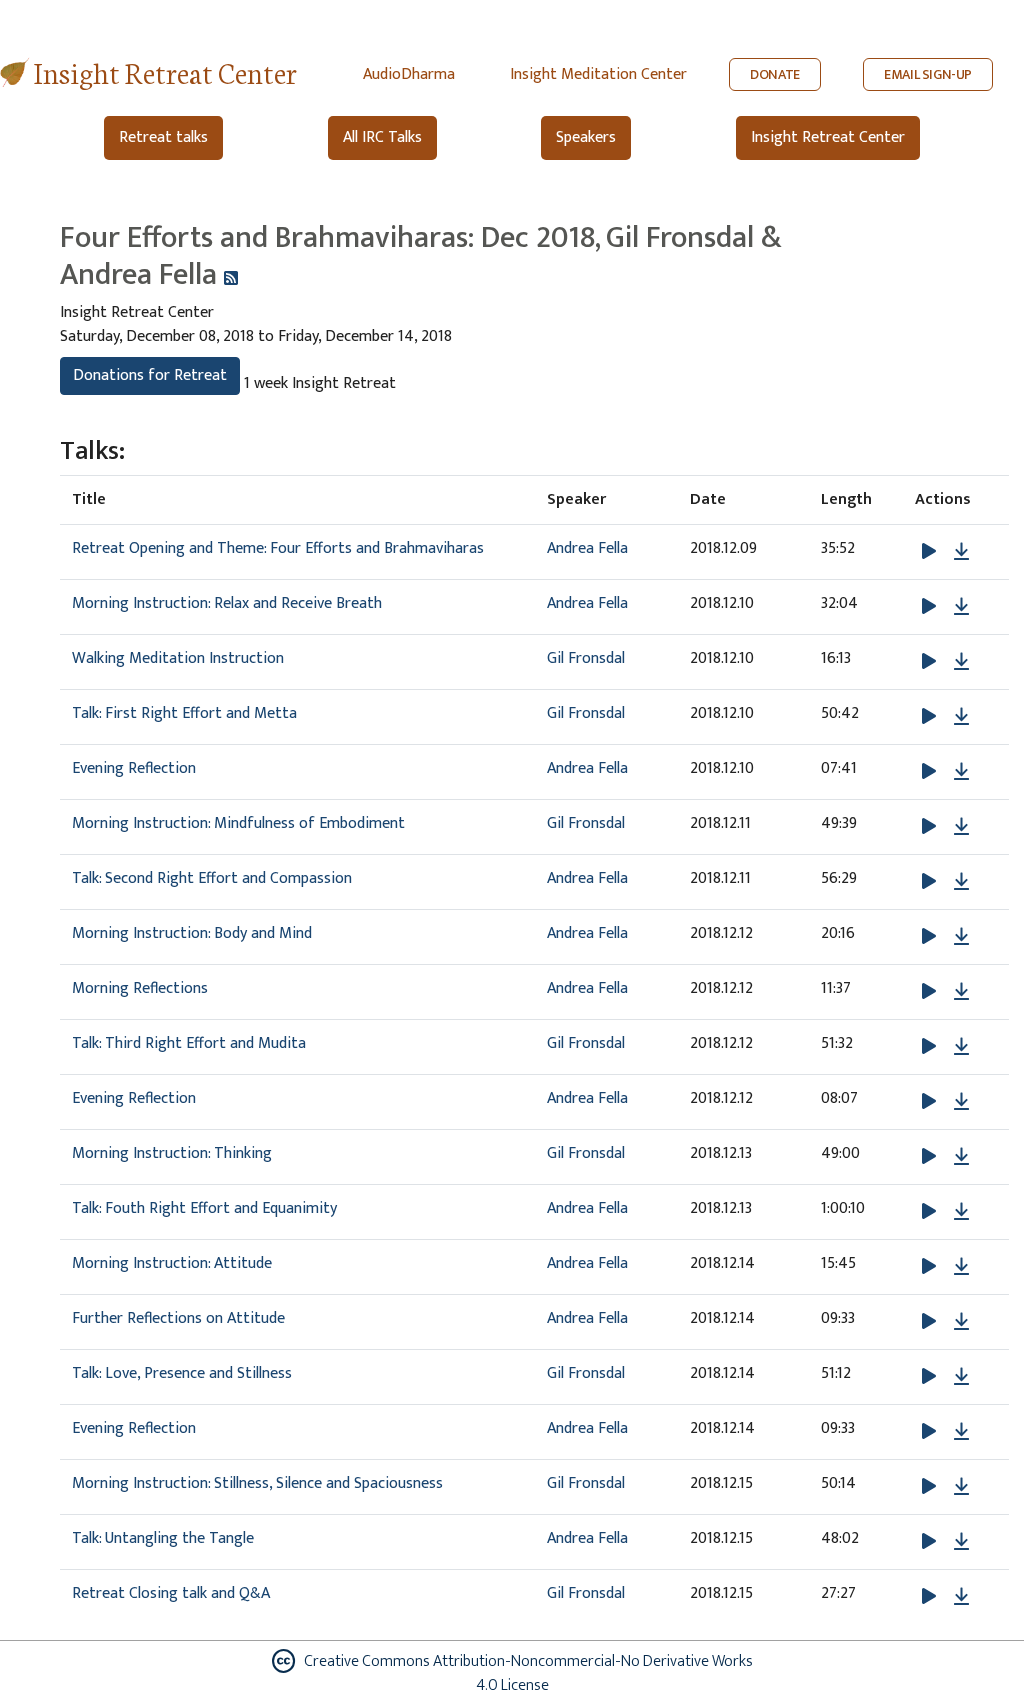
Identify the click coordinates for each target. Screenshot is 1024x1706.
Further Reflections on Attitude (178, 1318)
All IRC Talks (382, 137)
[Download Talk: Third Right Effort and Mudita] (961, 1047)
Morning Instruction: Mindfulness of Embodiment (238, 823)
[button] (931, 551)
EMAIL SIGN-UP (928, 74)
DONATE (775, 74)
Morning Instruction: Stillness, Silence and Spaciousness (257, 1483)
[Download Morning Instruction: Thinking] (961, 1157)
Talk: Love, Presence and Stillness (182, 1373)
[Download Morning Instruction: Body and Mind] (961, 937)
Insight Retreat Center (165, 71)
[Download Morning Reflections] (961, 992)
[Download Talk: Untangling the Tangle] (961, 1542)
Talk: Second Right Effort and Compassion (212, 878)
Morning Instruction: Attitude (172, 1263)
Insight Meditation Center (598, 74)
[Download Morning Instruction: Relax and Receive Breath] (961, 607)
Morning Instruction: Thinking (172, 1153)
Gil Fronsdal (586, 658)
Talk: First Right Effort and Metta (184, 713)
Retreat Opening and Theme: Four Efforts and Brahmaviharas (278, 548)
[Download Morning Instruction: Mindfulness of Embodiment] (961, 827)
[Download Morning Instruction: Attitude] (961, 1267)
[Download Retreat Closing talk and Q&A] (961, 1597)
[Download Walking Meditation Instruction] (961, 662)
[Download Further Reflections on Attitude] (961, 1322)
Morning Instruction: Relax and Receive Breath (227, 603)
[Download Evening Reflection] (961, 772)
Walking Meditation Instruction (178, 658)
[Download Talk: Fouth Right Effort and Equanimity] (961, 1212)
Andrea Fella (587, 548)
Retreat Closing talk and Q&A (171, 1593)
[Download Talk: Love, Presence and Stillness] (961, 1377)
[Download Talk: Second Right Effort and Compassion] (961, 882)
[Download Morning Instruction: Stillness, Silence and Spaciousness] (961, 1487)
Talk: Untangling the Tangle (163, 1538)
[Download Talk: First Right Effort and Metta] (961, 717)
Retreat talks (163, 137)
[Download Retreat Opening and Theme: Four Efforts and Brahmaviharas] (961, 552)
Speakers (586, 137)
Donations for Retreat (150, 375)
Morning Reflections (140, 988)
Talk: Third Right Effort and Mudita (189, 1043)
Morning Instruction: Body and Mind (192, 933)
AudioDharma (409, 74)
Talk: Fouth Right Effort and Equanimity (204, 1208)
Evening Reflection (134, 768)
